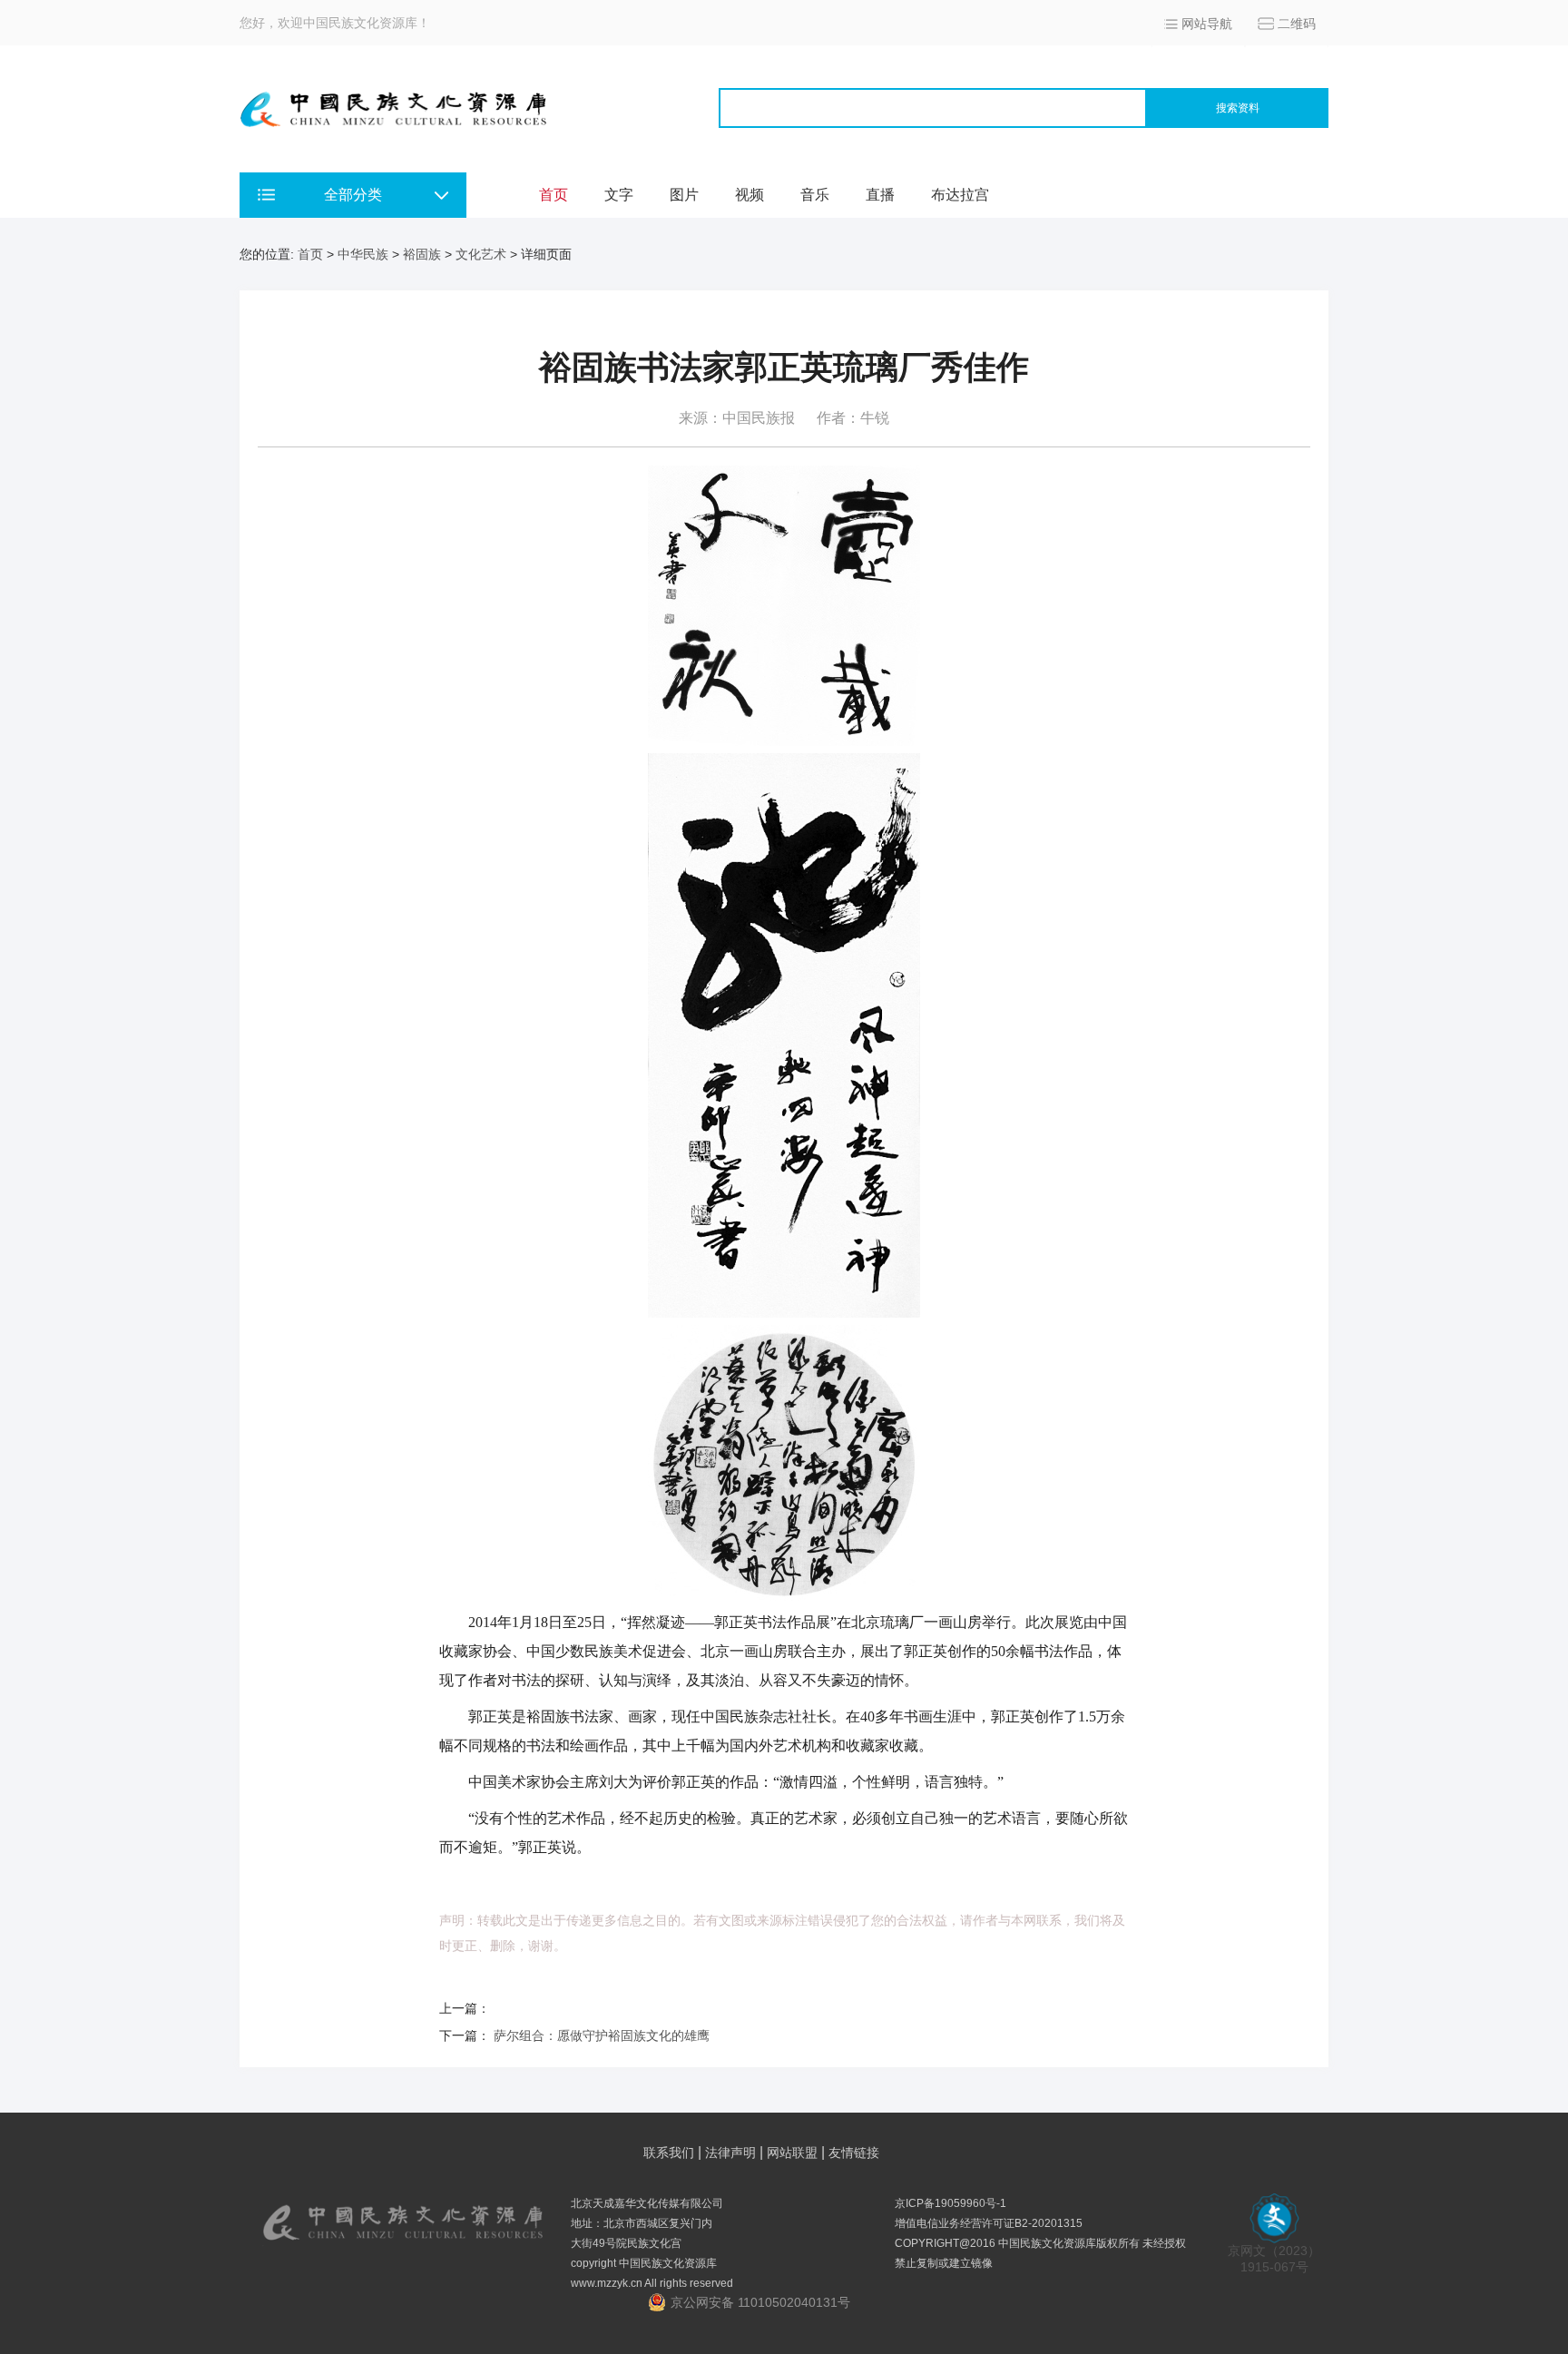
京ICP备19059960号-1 (951, 2203)
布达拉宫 (960, 195)
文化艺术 (481, 254)
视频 (750, 195)
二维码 (1297, 24)
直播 (880, 195)
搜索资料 (1238, 108)
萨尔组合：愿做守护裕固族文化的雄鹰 (602, 2035)
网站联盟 (792, 2153)
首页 (554, 195)
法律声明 (730, 2153)
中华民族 (363, 254)
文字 (619, 195)
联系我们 (669, 2153)
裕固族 (422, 254)
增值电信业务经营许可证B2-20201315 (989, 2223)
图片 (684, 195)
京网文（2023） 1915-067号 (1274, 2259)
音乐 (815, 195)
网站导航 (1207, 24)
